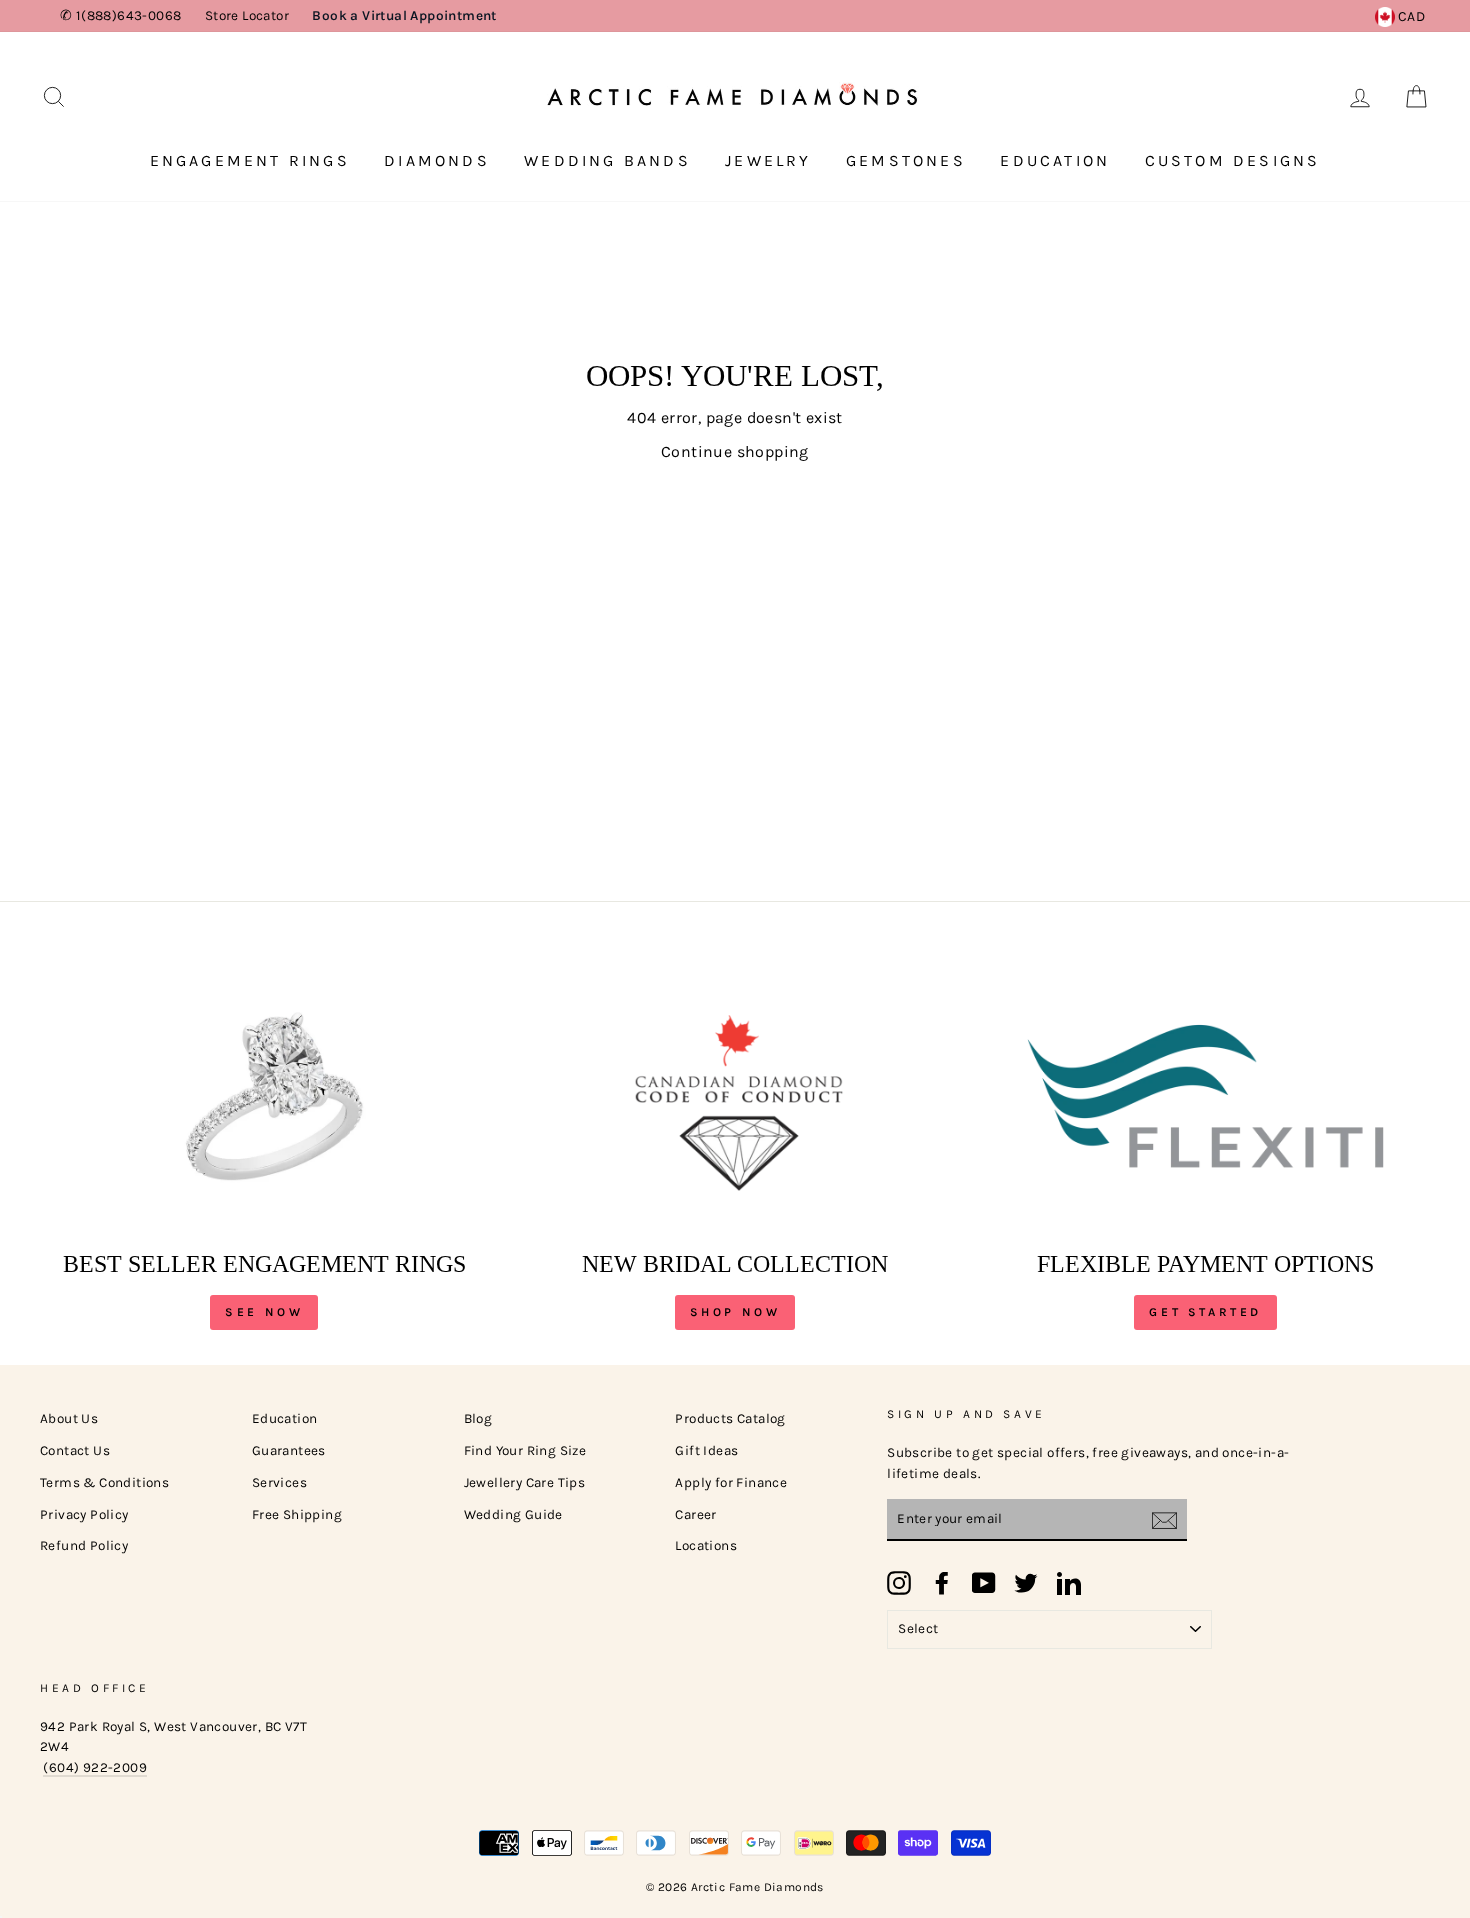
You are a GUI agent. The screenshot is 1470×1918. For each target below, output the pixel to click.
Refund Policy (84, 1545)
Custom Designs (1233, 160)
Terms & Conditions (104, 1482)
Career (695, 1514)
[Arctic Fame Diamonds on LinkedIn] (1069, 1583)
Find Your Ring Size (525, 1450)
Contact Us (75, 1450)
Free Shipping (297, 1514)
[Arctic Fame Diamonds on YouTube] (984, 1583)
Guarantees (289, 1450)
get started (1205, 1312)
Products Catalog (730, 1418)
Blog (478, 1418)
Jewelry (768, 160)
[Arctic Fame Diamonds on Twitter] (1026, 1583)
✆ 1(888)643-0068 (120, 15)
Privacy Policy (84, 1514)
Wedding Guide (513, 1514)
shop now (735, 1312)
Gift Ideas (706, 1450)
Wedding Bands (607, 160)
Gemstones (906, 160)
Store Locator (247, 15)
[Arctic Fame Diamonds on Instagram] (899, 1583)
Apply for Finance (731, 1482)
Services (279, 1482)
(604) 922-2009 (95, 1767)
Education (1055, 160)
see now (264, 1312)
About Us (69, 1418)
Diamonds (437, 160)
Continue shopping (735, 451)
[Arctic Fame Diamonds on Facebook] (942, 1583)
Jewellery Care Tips (525, 1482)
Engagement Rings (250, 160)
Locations (706, 1545)
